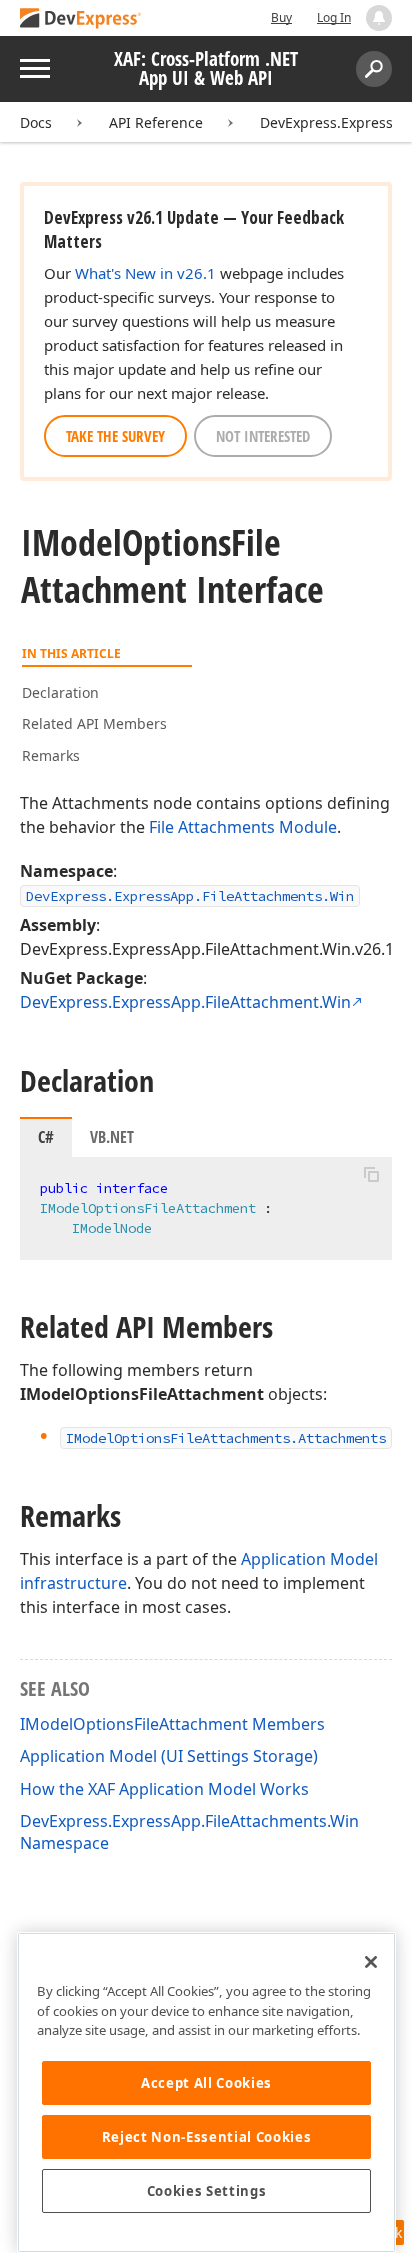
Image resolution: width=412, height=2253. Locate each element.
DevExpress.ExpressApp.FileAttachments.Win (190, 896)
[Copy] (371, 1174)
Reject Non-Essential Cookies (206, 2137)
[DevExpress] (81, 19)
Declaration (60, 692)
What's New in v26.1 (145, 273)
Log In (334, 17)
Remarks (51, 755)
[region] (206, 2092)
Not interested (263, 436)
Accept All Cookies (206, 2083)
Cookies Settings (207, 2191)
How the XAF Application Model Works (164, 1789)
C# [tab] (46, 1137)
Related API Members (94, 723)
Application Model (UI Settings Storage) (169, 1756)
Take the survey (115, 436)
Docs (36, 122)
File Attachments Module (243, 827)
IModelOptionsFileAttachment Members (172, 1724)
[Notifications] (379, 18)
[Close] (371, 1962)
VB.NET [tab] (112, 1137)
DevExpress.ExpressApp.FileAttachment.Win (185, 1002)
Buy (281, 17)
